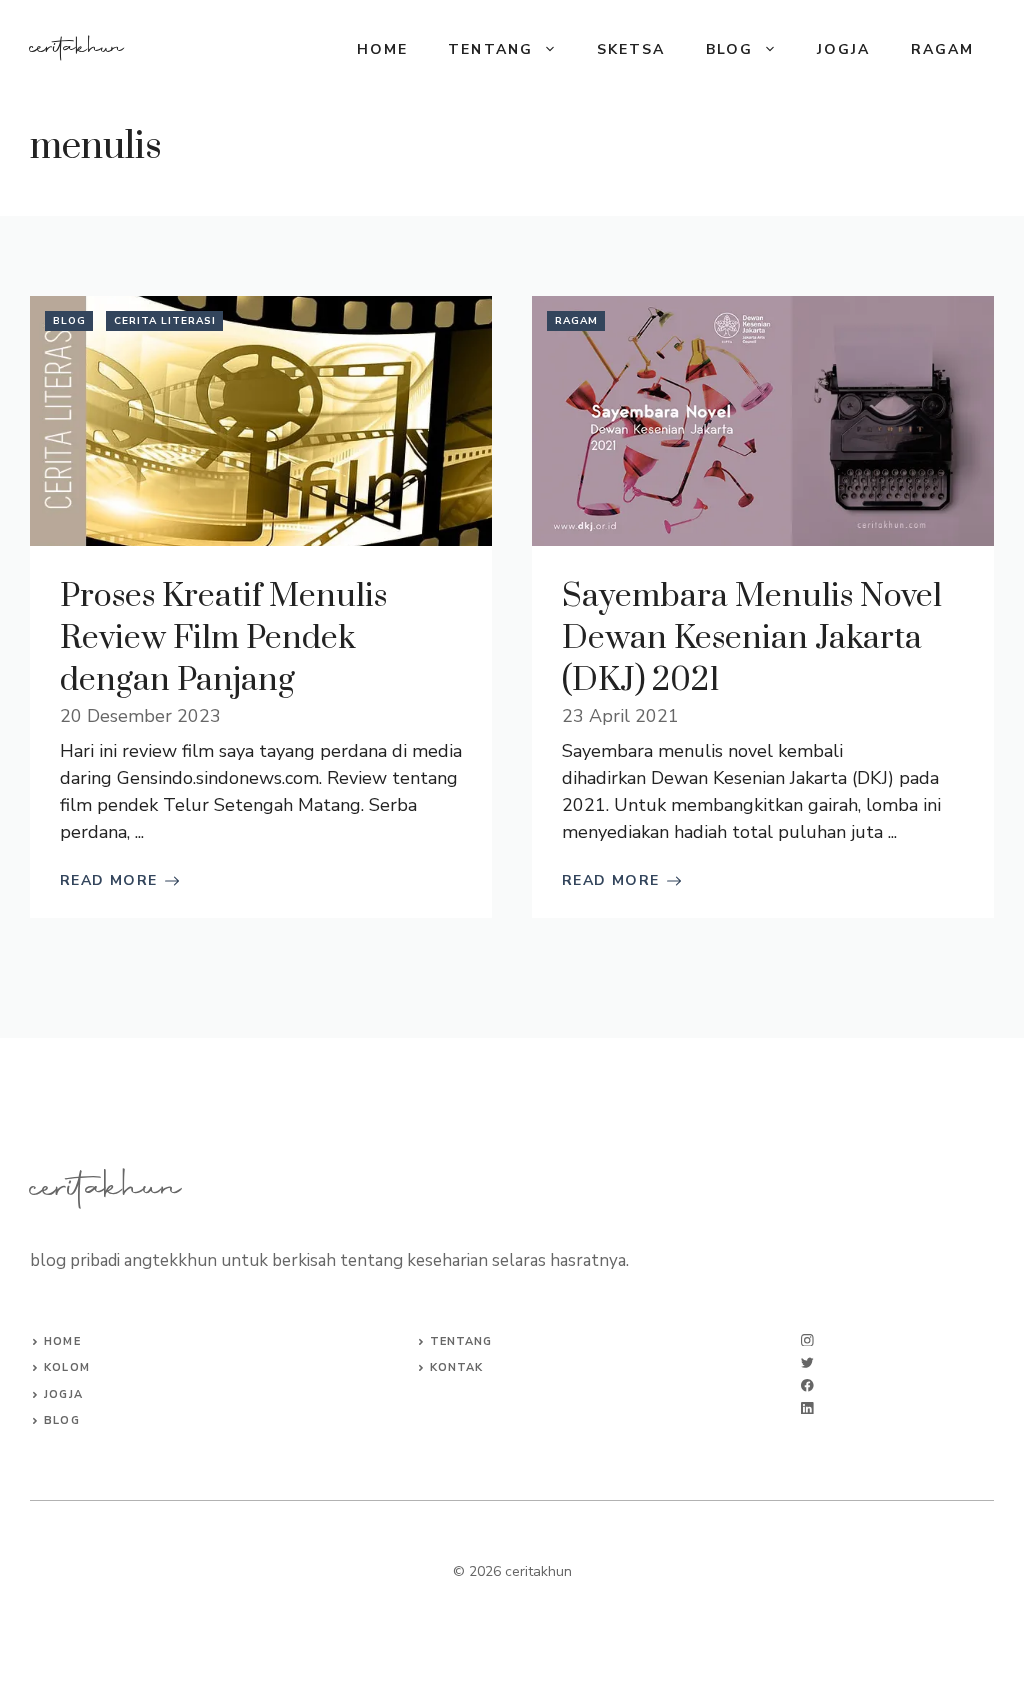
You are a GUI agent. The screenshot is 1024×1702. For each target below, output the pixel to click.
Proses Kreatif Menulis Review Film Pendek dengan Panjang (223, 638)
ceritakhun (77, 49)
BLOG (729, 49)
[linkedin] (807, 1408)
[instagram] (807, 1340)
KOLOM (67, 1367)
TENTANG (490, 49)
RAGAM (943, 49)
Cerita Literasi (165, 321)
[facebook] (807, 1385)
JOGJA (844, 49)
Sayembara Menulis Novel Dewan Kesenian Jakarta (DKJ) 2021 (752, 638)
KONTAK (457, 1367)
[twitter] (807, 1362)
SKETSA (631, 49)
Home (382, 49)
